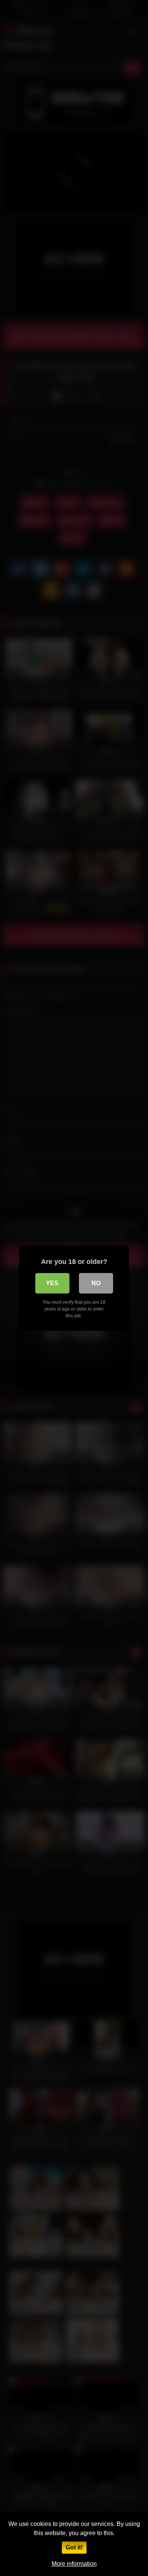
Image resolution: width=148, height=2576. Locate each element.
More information (74, 2564)
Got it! (74, 2547)
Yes (52, 1283)
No (96, 1283)
